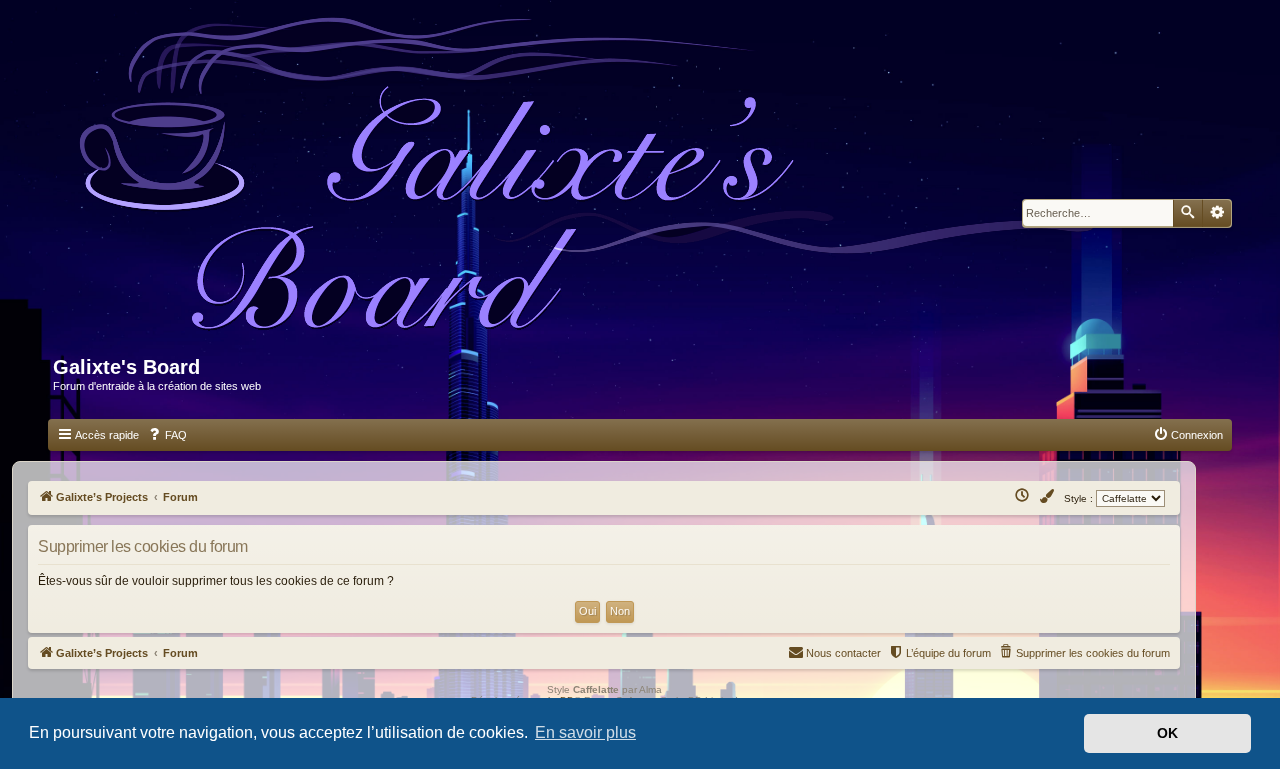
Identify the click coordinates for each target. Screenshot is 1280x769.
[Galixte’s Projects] (596, 186)
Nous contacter (843, 653)
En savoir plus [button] (585, 732)
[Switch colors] (1048, 497)
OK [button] (1167, 733)
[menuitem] (167, 435)
